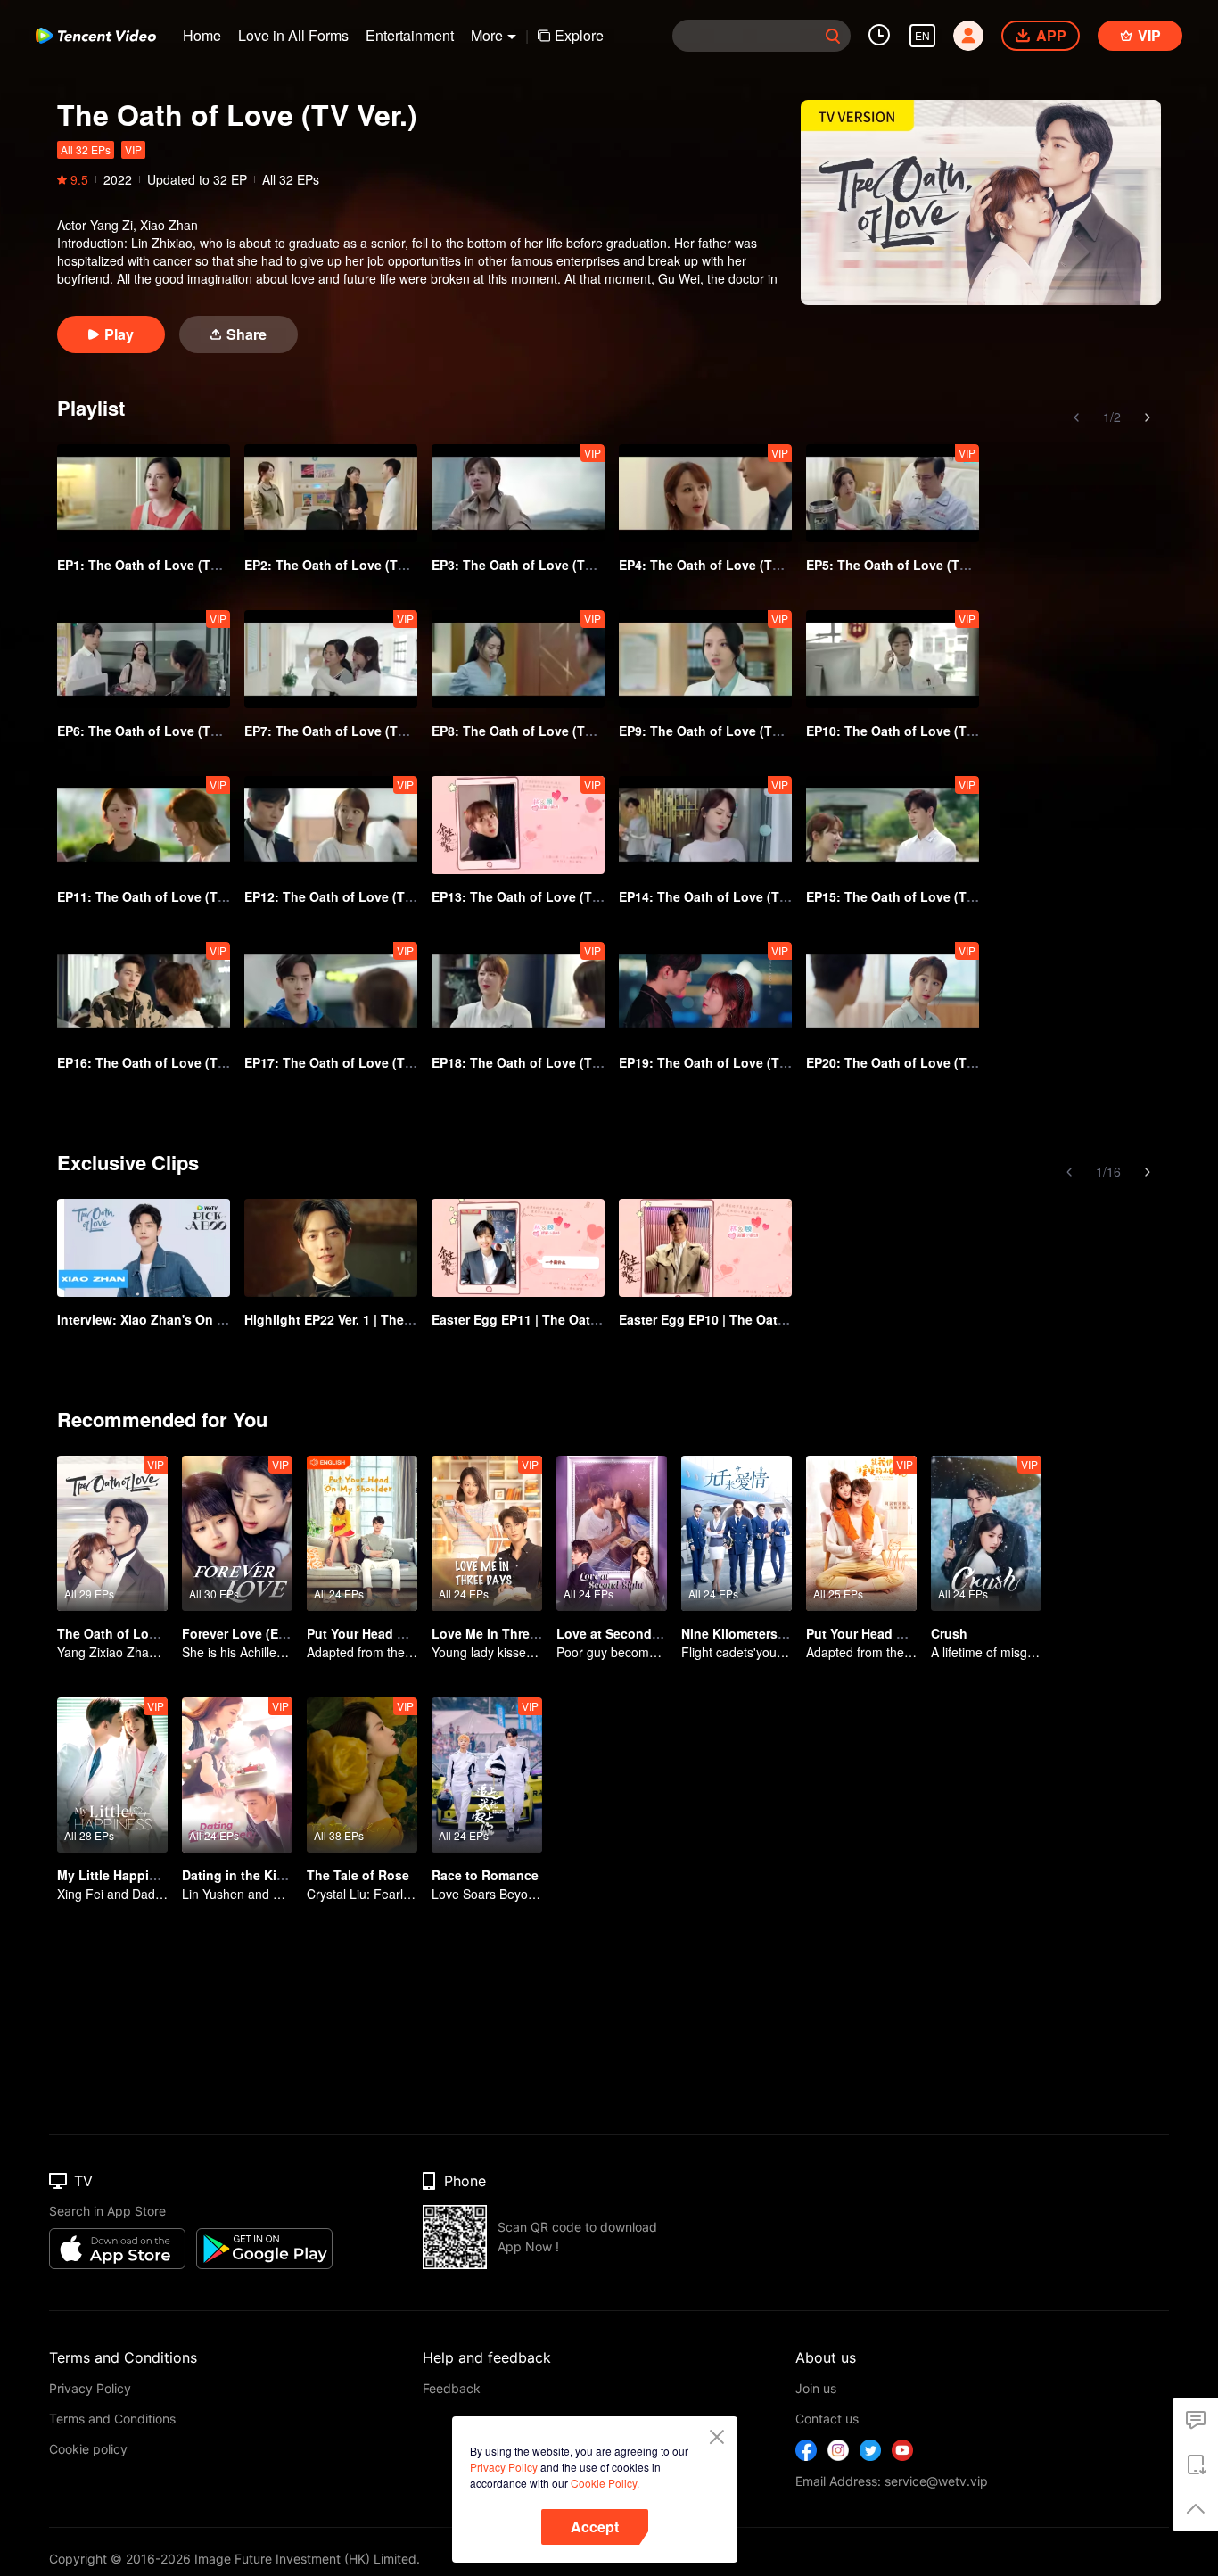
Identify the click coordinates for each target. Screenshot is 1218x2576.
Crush (949, 1633)
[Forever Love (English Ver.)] (237, 1533)
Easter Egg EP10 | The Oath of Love (727, 1319)
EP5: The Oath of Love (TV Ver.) (901, 565)
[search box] (833, 36)
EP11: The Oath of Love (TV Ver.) (156, 896)
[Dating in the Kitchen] (237, 1775)
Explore (579, 35)
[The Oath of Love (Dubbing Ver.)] (112, 1533)
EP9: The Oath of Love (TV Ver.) (714, 731)
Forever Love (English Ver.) (264, 1633)
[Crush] (986, 1533)
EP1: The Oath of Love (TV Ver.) (152, 565)
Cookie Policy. (605, 2483)
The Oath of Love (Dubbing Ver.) (155, 1633)
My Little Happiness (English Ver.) (160, 1875)
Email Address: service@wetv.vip (892, 2481)
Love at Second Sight (622, 1633)
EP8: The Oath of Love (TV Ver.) (527, 731)
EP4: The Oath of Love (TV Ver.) (714, 565)
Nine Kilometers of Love (754, 1633)
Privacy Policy (504, 2467)
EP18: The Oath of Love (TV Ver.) (531, 1062)
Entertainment (410, 35)
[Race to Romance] (487, 1775)
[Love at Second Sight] (612, 1533)
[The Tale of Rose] (362, 1775)
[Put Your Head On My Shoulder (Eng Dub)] (362, 1533)
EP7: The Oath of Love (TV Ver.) (340, 731)
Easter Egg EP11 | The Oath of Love (540, 1319)
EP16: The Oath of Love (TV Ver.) (156, 1062)
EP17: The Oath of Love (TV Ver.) (343, 1062)
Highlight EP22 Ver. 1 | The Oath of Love (366, 1319)
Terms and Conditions (112, 2419)
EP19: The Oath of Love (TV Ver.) (718, 1062)
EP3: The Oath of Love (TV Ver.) (527, 565)
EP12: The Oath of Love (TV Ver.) (343, 896)
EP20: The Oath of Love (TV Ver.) (905, 1062)
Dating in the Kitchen (247, 1875)
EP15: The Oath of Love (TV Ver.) (905, 896)
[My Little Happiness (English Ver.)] (112, 1775)
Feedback (452, 2388)
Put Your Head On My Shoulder (900, 1633)
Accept (595, 2526)
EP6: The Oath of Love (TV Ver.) (152, 731)
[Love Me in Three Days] (487, 1533)
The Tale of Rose (358, 1875)
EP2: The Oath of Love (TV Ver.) (340, 565)
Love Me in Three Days (501, 1633)
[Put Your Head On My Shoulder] (861, 1533)
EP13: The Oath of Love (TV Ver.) (531, 896)
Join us (816, 2388)
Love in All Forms (293, 35)
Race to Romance (485, 1875)
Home (202, 35)
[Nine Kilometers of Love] (737, 1533)
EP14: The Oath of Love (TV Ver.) (718, 896)
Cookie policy (88, 2449)
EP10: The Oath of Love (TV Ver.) (905, 731)
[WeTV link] (96, 36)
